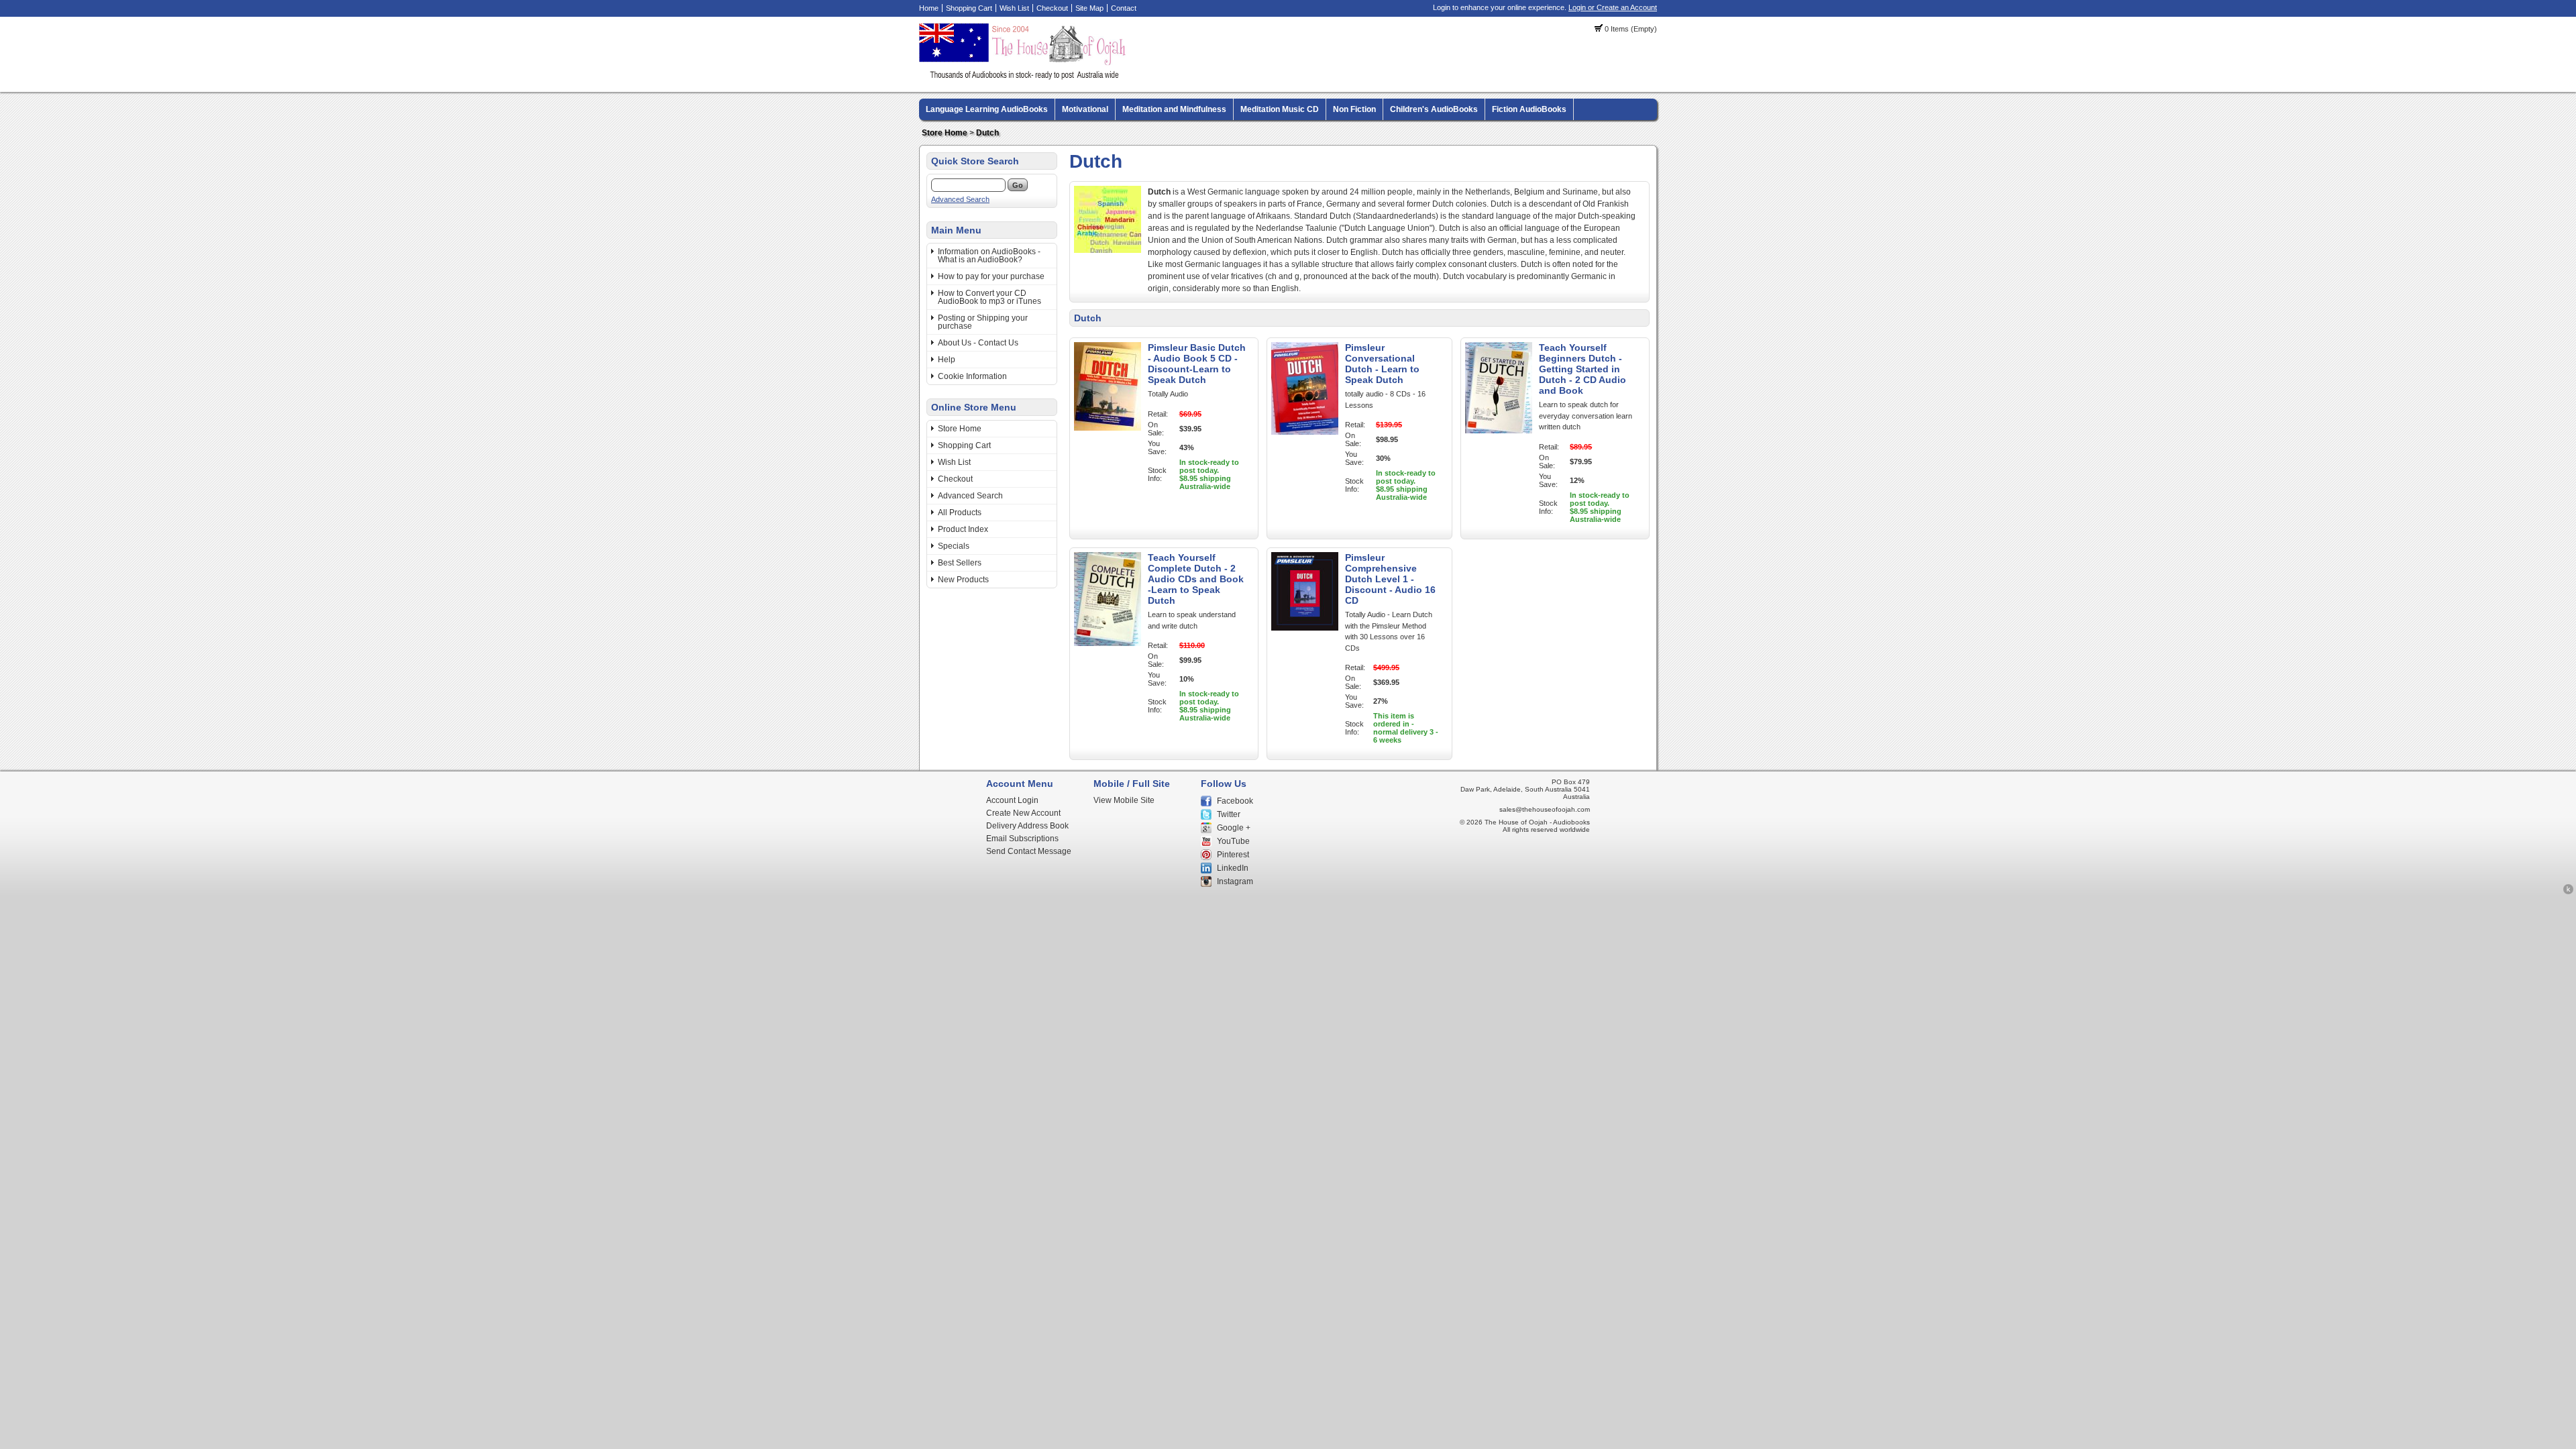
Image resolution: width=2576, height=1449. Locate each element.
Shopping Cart (969, 8)
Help (947, 360)
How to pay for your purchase (991, 276)
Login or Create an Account (1613, 7)
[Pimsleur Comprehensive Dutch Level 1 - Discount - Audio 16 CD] (1305, 628)
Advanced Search (960, 199)
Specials (954, 546)
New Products (963, 580)
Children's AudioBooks (1434, 109)
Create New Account (1023, 813)
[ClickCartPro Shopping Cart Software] (2568, 892)
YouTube (1233, 841)
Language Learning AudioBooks (987, 109)
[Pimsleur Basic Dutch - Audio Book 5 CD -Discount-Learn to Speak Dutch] (1108, 428)
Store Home (945, 133)
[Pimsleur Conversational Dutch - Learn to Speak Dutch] (1305, 432)
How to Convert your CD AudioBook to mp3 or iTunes (989, 297)
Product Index (963, 529)
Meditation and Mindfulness (1174, 109)
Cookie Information (972, 376)
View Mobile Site (1124, 800)
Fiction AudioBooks (1529, 109)
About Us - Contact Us (978, 343)
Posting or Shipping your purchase (983, 322)
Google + (1234, 828)
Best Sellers (960, 563)
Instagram (1235, 881)
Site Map (1089, 8)
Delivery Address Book (1027, 826)
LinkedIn (1233, 868)
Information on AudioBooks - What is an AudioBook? (989, 256)
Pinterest (1233, 855)
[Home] (1024, 77)
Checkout (1052, 8)
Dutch (987, 133)
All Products (960, 513)
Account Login (1012, 800)
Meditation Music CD (1280, 109)
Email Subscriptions (1022, 839)
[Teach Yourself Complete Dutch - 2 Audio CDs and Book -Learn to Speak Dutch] (1108, 643)
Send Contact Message (1029, 851)
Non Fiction (1354, 109)
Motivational (1085, 109)
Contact (1124, 8)
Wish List (1014, 8)
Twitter (1229, 814)
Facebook (1235, 801)
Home (929, 8)
